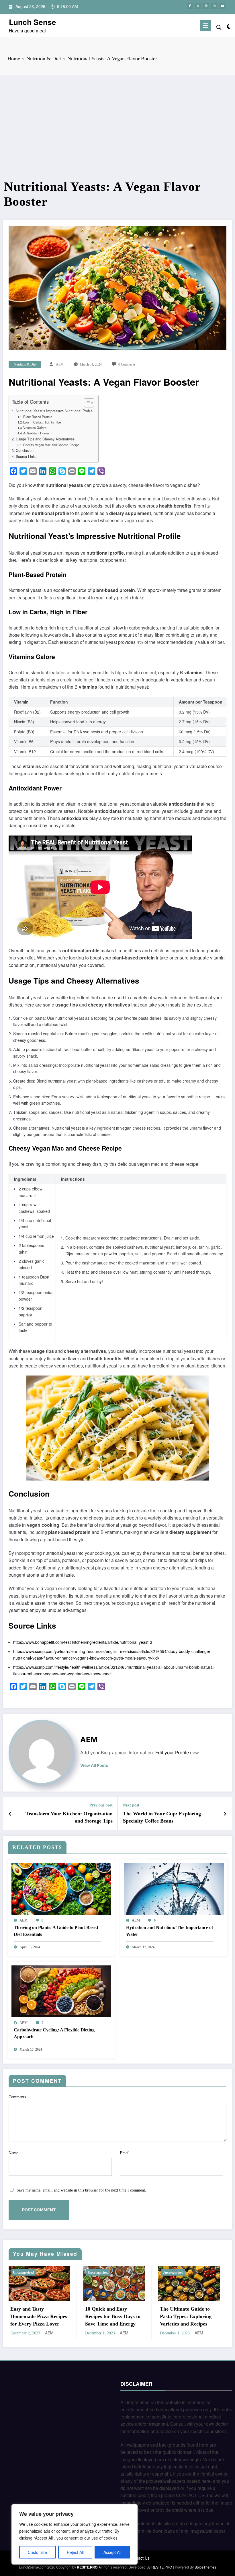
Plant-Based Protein (38, 417)
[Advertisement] (117, 136)
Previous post (101, 1805)
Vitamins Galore (35, 428)
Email (125, 2153)
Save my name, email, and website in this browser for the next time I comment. (81, 2190)
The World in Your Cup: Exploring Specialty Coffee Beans (162, 1817)
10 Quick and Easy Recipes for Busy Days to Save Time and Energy (113, 2316)
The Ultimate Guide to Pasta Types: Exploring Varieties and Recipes (186, 2316)
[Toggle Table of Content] (86, 403)
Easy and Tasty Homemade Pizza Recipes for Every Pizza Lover (39, 2316)
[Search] (219, 27)
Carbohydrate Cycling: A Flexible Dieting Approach (54, 2033)
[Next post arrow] (225, 1814)
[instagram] (214, 6)
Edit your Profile (172, 1753)
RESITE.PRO (87, 2567)
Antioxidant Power (36, 433)
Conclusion (25, 450)
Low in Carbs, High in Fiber (43, 422)
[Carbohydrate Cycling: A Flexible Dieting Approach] (61, 1990)
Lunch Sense (33, 22)
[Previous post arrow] (10, 1814)
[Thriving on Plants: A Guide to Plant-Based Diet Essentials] (61, 1888)
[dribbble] (206, 6)
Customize (37, 2552)
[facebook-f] (190, 6)
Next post (131, 1805)
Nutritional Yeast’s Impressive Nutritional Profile (54, 411)
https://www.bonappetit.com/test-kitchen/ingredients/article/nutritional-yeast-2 (83, 1642)
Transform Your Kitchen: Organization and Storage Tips (69, 1817)
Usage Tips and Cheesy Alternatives (45, 439)
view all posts (94, 1765)
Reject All (75, 2552)
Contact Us (140, 2558)
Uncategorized (23, 2272)
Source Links (26, 456)
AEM (60, 364)
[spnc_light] (229, 26)
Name (13, 2153)
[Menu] (205, 26)
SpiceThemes (205, 2567)
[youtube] (223, 6)
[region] (75, 2534)
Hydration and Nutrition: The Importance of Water (170, 1931)
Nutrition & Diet (25, 364)
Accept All (112, 2552)
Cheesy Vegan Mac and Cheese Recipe (51, 445)
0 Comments (127, 364)
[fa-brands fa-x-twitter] (198, 6)
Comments (17, 2097)
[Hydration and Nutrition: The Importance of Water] (174, 1888)
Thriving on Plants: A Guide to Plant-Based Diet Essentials (56, 1931)
